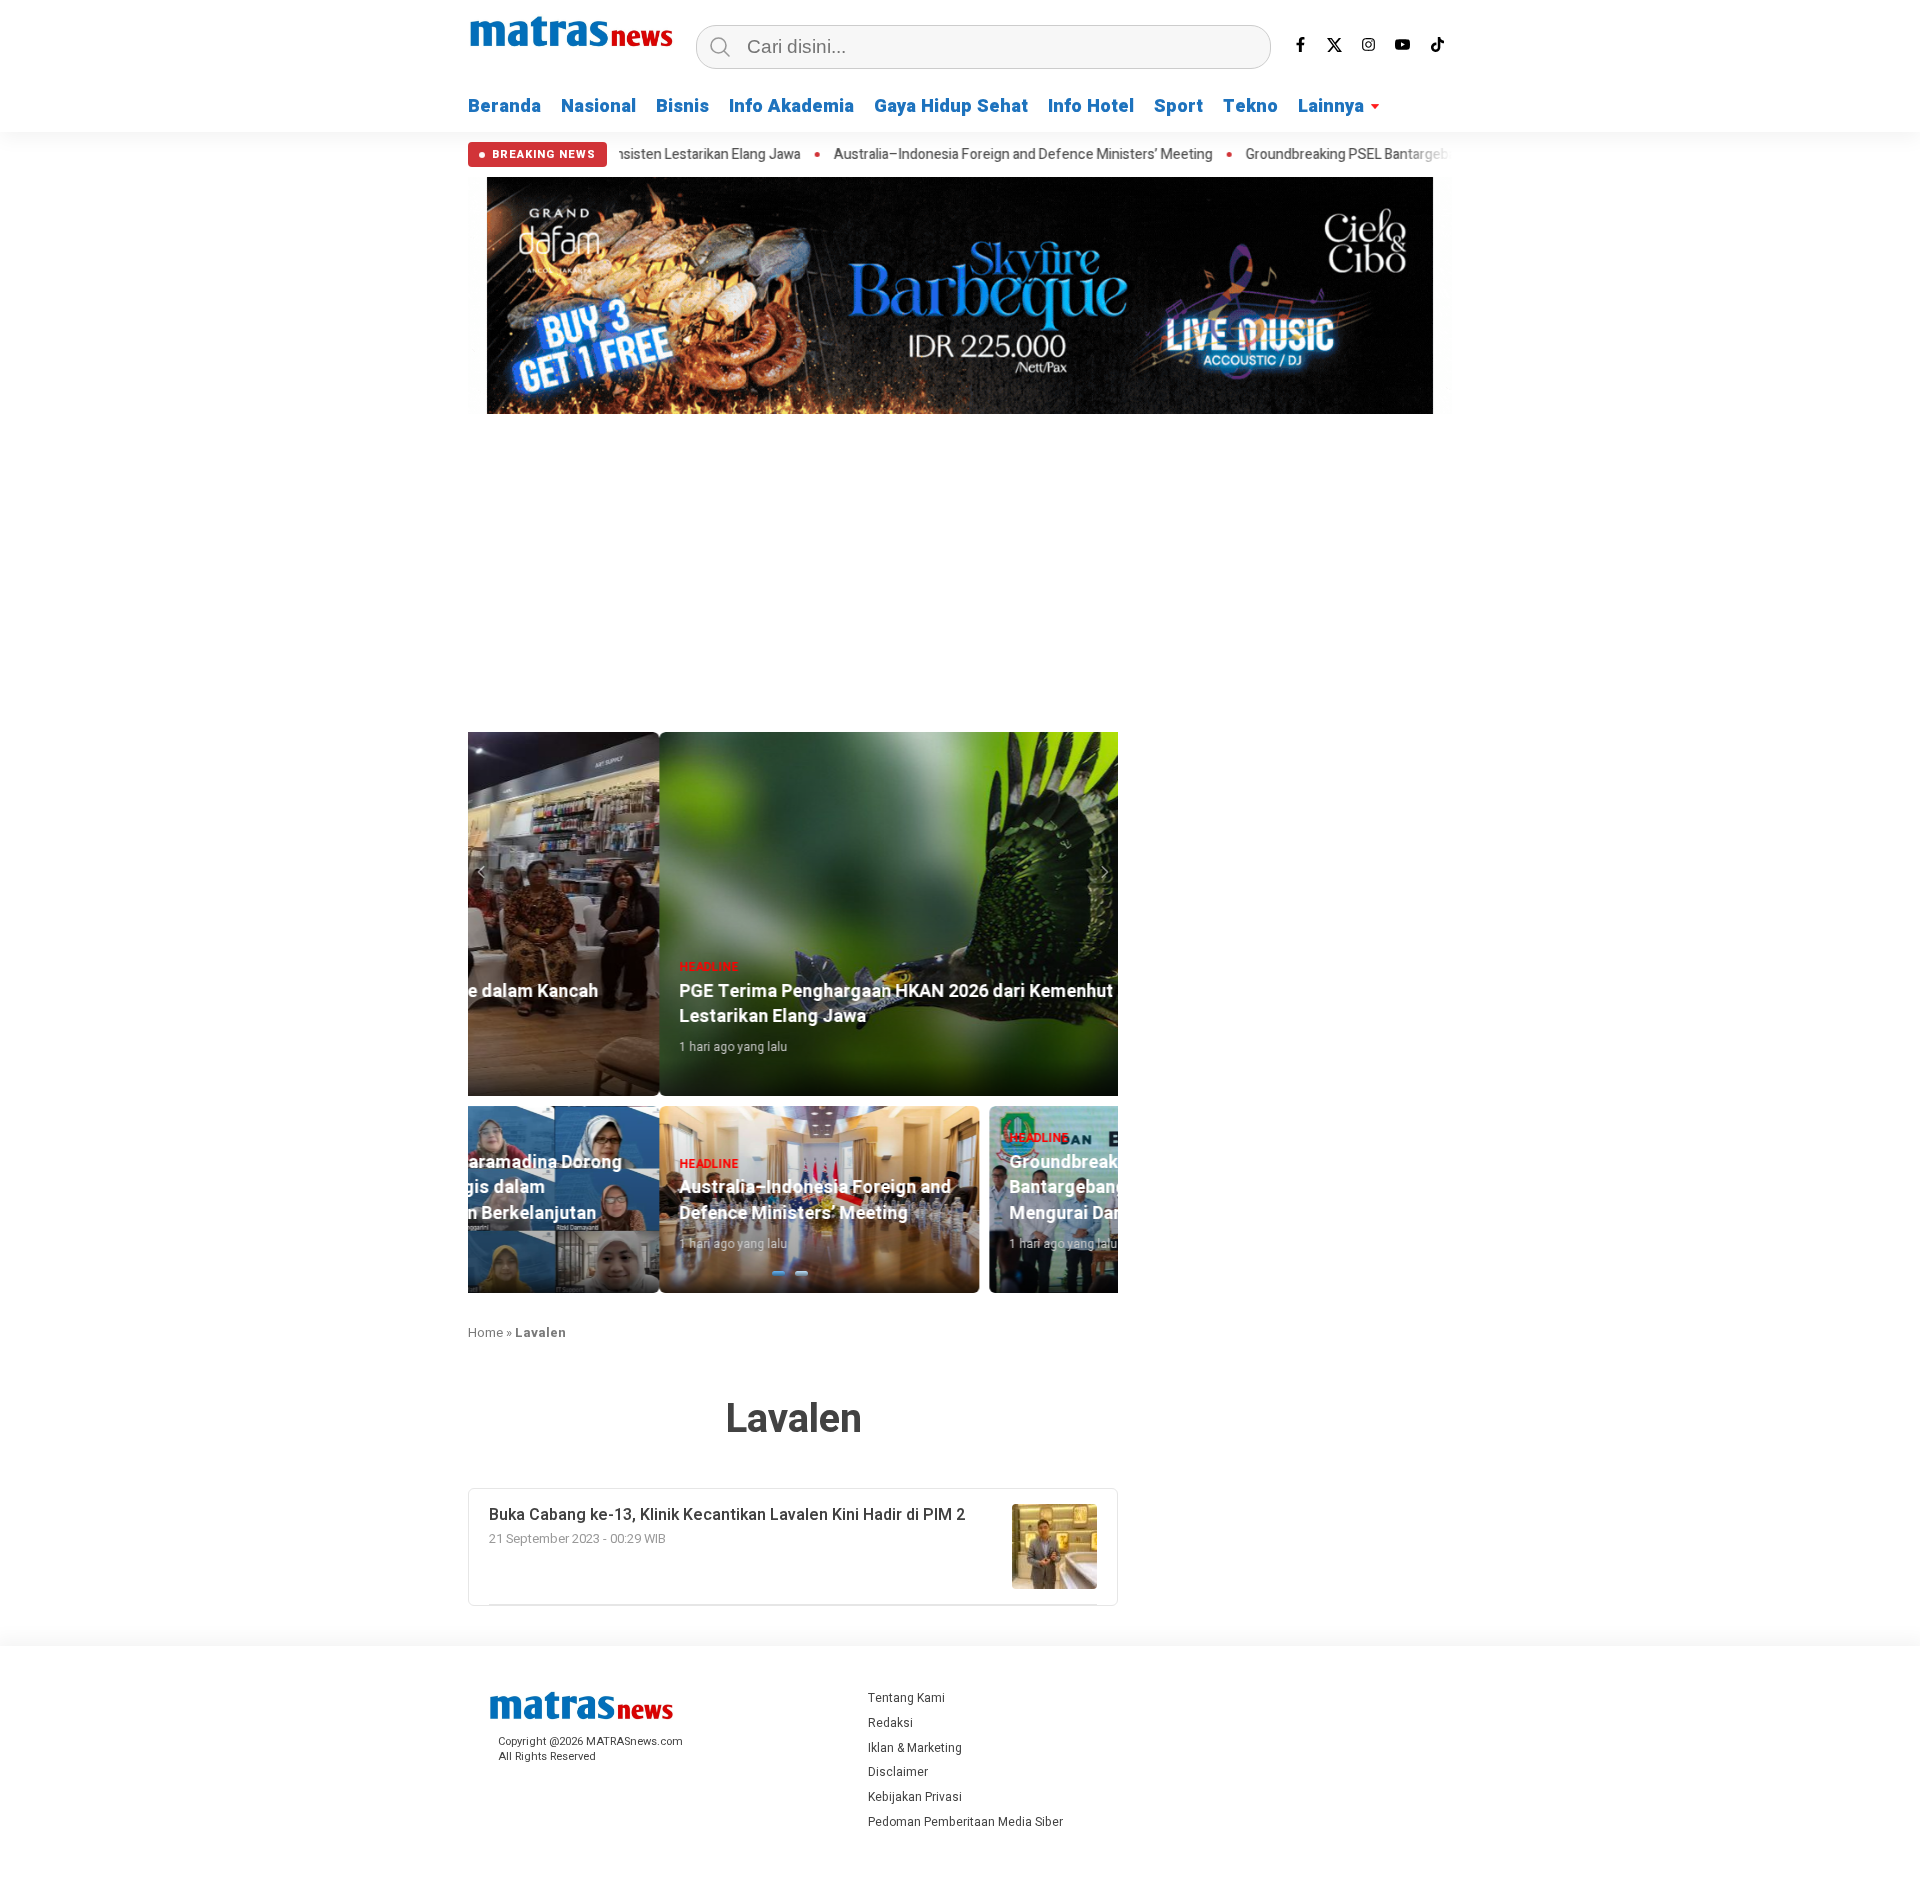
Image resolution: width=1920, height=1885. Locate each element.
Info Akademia (791, 106)
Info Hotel (1091, 106)
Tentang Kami (906, 1698)
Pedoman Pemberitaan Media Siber (965, 1822)
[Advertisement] (960, 570)
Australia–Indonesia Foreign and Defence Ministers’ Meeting (888, 155)
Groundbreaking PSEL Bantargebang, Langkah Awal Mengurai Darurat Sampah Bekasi (1373, 155)
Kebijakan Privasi (915, 1797)
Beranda (504, 106)
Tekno (1250, 106)
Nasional (598, 106)
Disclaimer (898, 1772)
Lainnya (1331, 106)
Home (485, 1332)
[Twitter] (1335, 45)
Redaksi (890, 1723)
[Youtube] (1403, 45)
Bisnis (682, 106)
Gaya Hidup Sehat (951, 106)
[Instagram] (1369, 45)
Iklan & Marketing (915, 1748)
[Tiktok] (1437, 45)
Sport (1178, 106)
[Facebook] (1301, 45)
